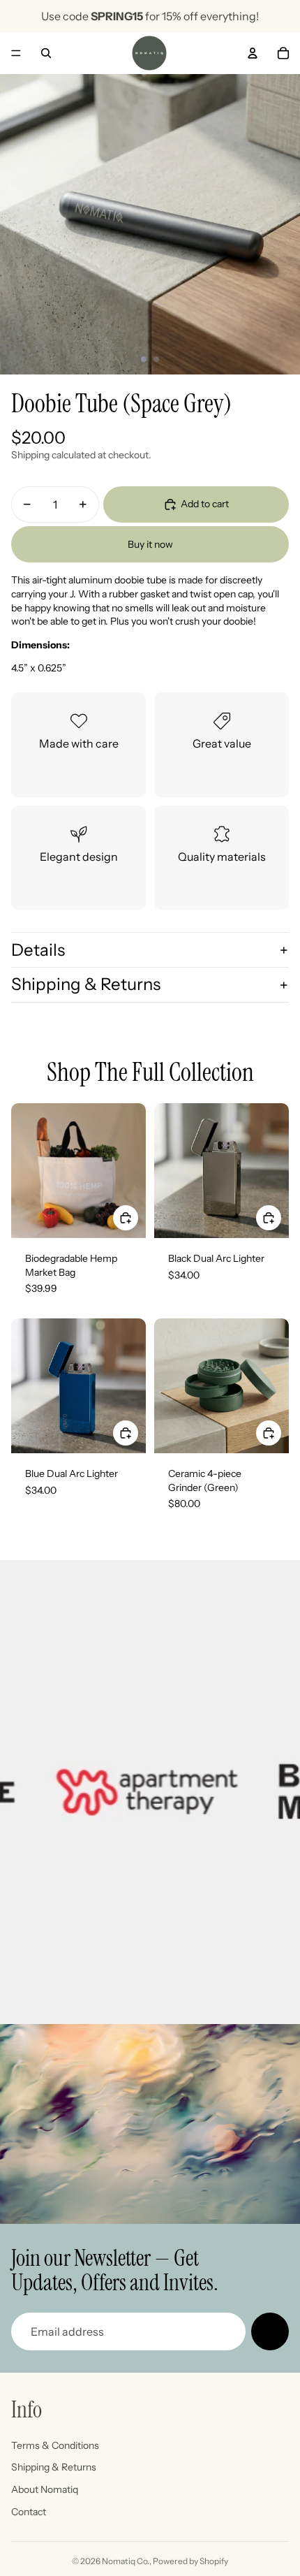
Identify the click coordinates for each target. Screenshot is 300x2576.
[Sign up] (270, 2331)
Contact (29, 2512)
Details (38, 950)
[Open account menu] (253, 53)
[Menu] (16, 53)
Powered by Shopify (190, 2561)
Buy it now (150, 544)
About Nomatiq (45, 2489)
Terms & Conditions (55, 2445)
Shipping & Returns (86, 984)
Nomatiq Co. (126, 2561)
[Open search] (46, 53)
